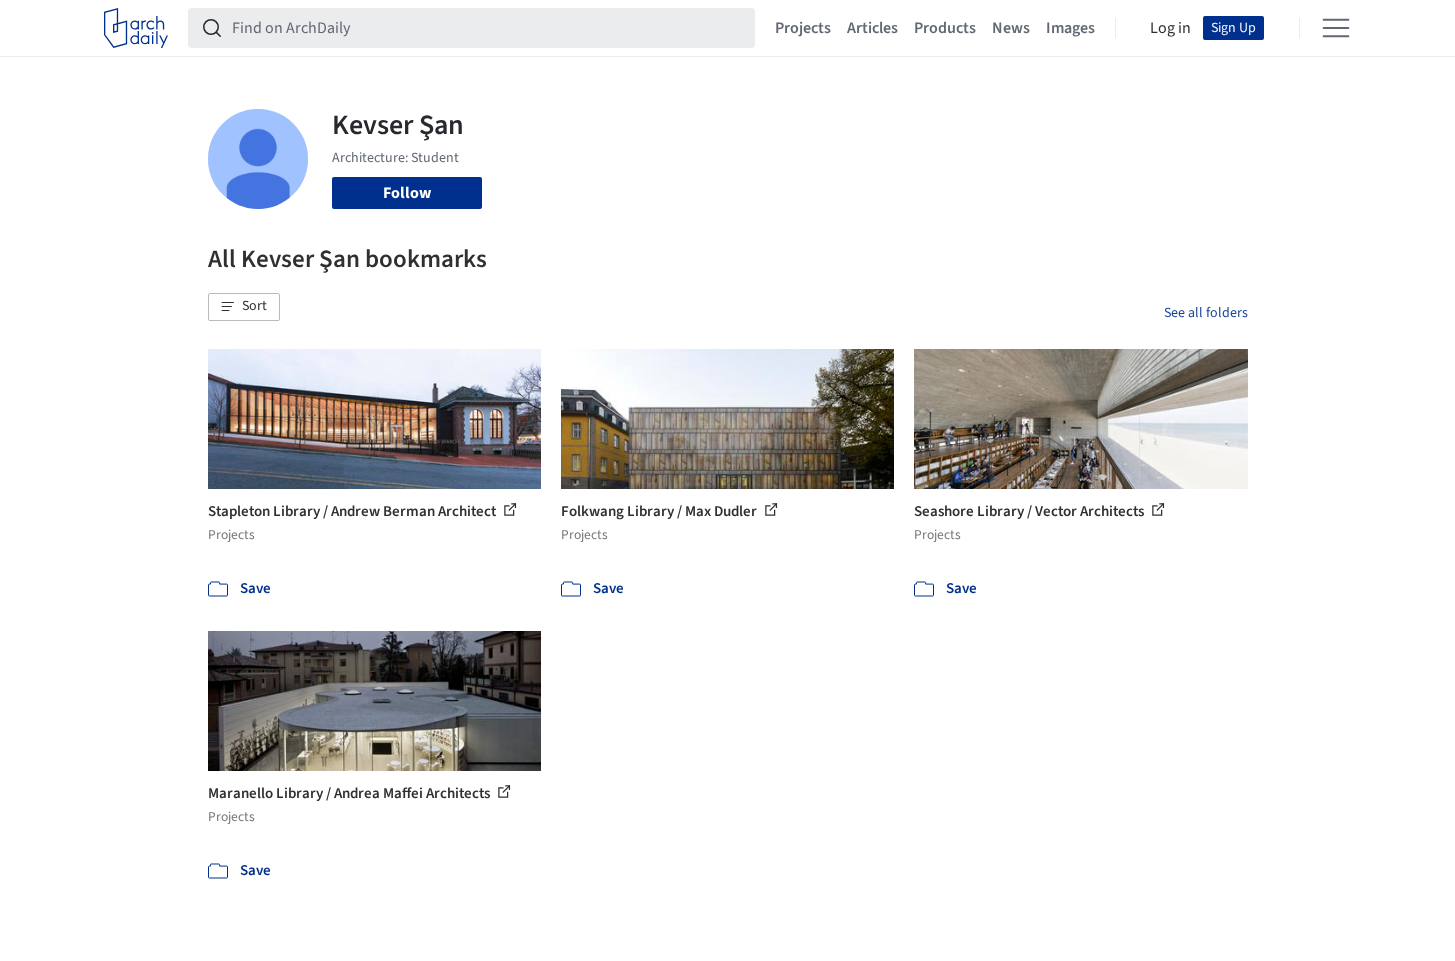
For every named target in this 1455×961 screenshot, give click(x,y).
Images (1070, 28)
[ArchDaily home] (136, 28)
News (1011, 28)
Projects (803, 28)
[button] (244, 307)
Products (945, 28)
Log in (1170, 28)
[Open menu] (1336, 28)
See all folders (1206, 313)
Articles (872, 28)
